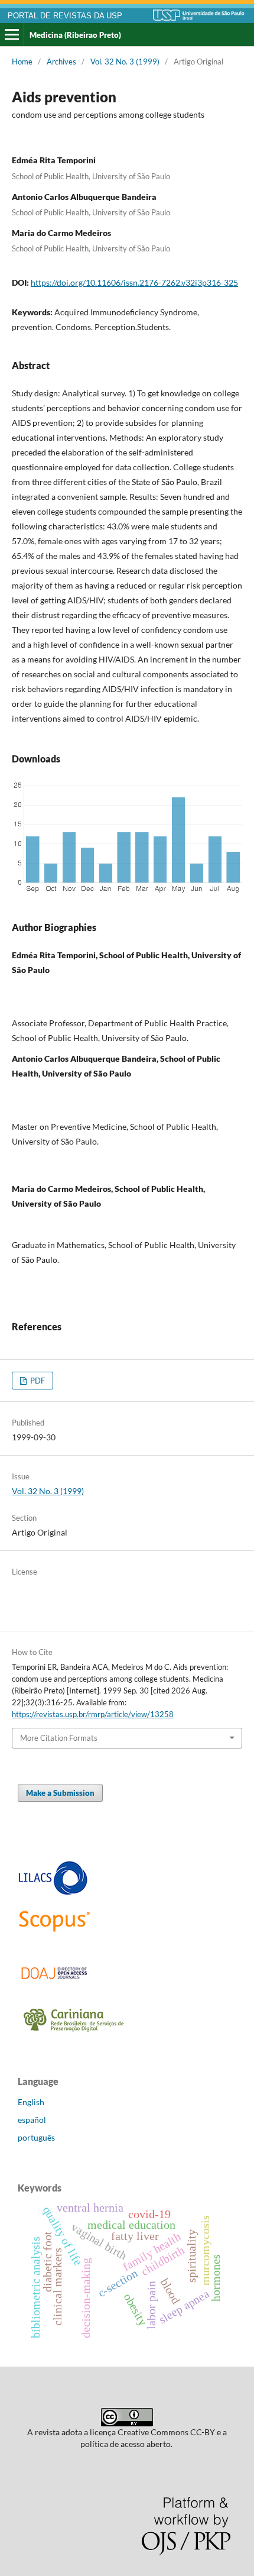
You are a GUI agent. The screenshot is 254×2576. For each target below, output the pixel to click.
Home (22, 62)
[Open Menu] (12, 35)
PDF (37, 1381)
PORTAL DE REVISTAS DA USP (65, 16)
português (36, 2137)
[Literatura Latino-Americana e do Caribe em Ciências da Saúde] (53, 1893)
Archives (61, 62)
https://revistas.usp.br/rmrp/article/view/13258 (93, 1714)
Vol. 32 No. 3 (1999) (125, 62)
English (31, 2102)
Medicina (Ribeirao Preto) (75, 35)
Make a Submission (60, 1793)
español (32, 2120)
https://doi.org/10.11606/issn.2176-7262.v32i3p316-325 (134, 282)
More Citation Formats (59, 1738)
